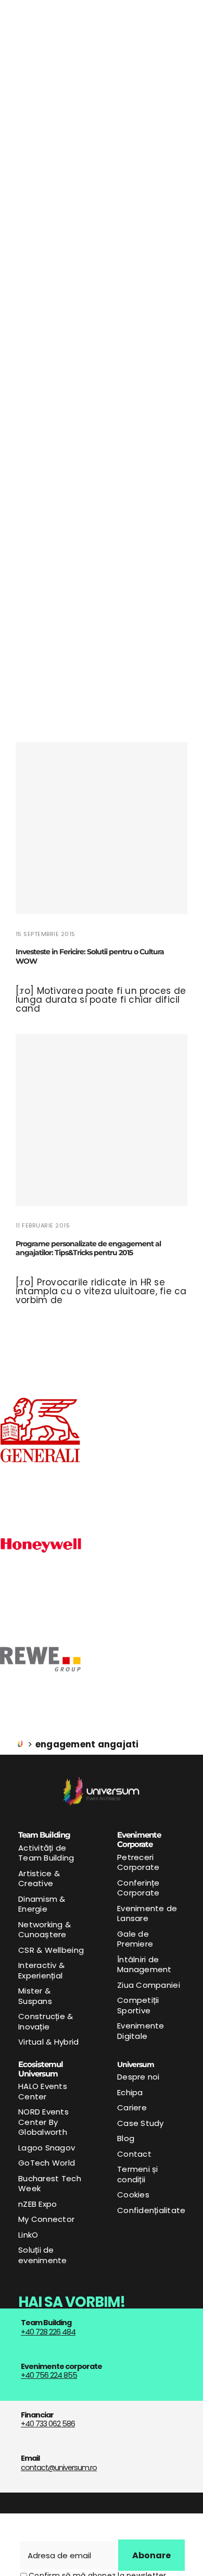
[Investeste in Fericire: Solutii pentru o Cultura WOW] (102, 828)
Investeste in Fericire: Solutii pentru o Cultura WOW (90, 956)
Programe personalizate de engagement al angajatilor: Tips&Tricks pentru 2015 (88, 1248)
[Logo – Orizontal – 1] (102, 1781)
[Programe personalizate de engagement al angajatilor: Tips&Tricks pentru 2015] (102, 1120)
